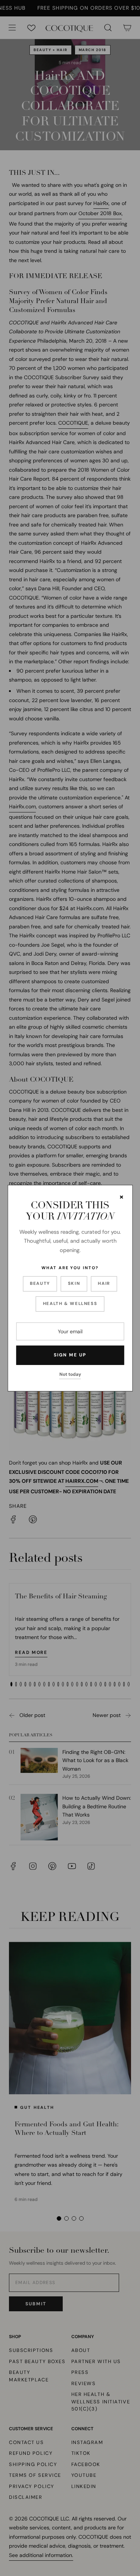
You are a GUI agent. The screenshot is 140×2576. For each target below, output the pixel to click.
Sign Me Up (70, 1355)
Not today (70, 1374)
